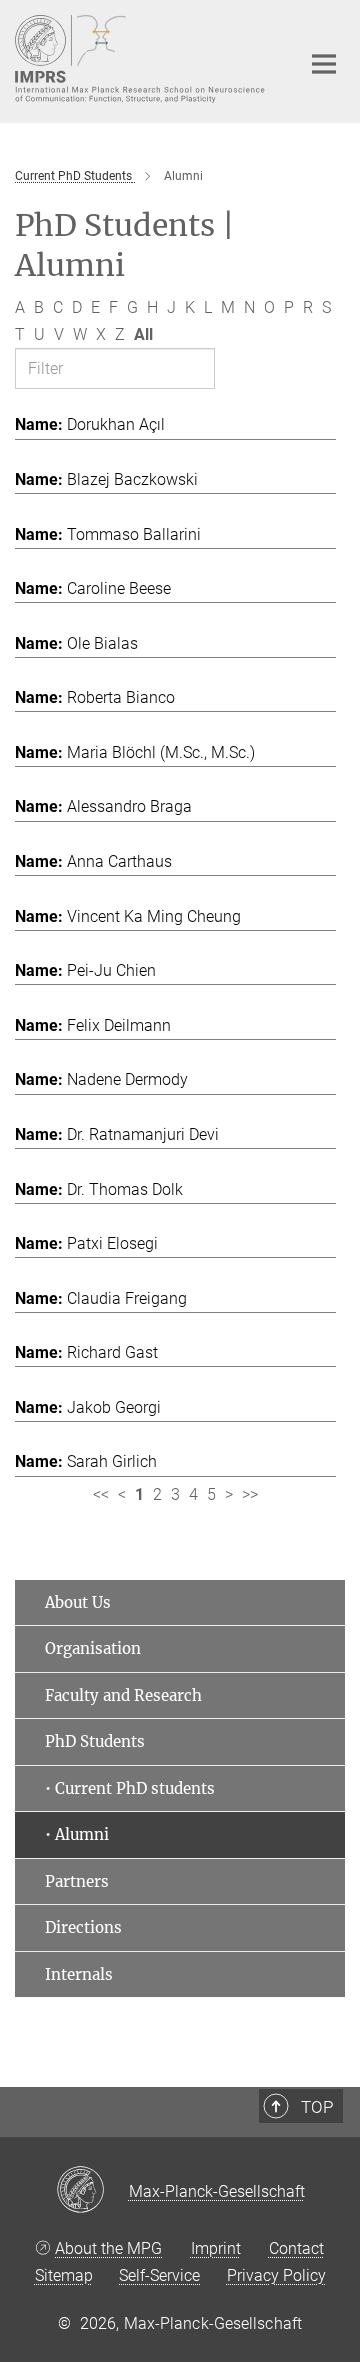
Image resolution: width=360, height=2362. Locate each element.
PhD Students (95, 1741)
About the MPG (108, 2248)
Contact (296, 2248)
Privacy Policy (276, 2275)
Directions (83, 1927)
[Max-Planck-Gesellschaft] (92, 2191)
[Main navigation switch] (324, 64)
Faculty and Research (123, 1695)
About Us (78, 1602)
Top (317, 2107)
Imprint (216, 2248)
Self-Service (159, 2275)
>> (250, 1494)
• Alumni (77, 1834)
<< (101, 1494)
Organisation (93, 1648)
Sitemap (64, 2275)
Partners (77, 1881)
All (143, 334)
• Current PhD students (130, 1788)
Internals (79, 1974)
